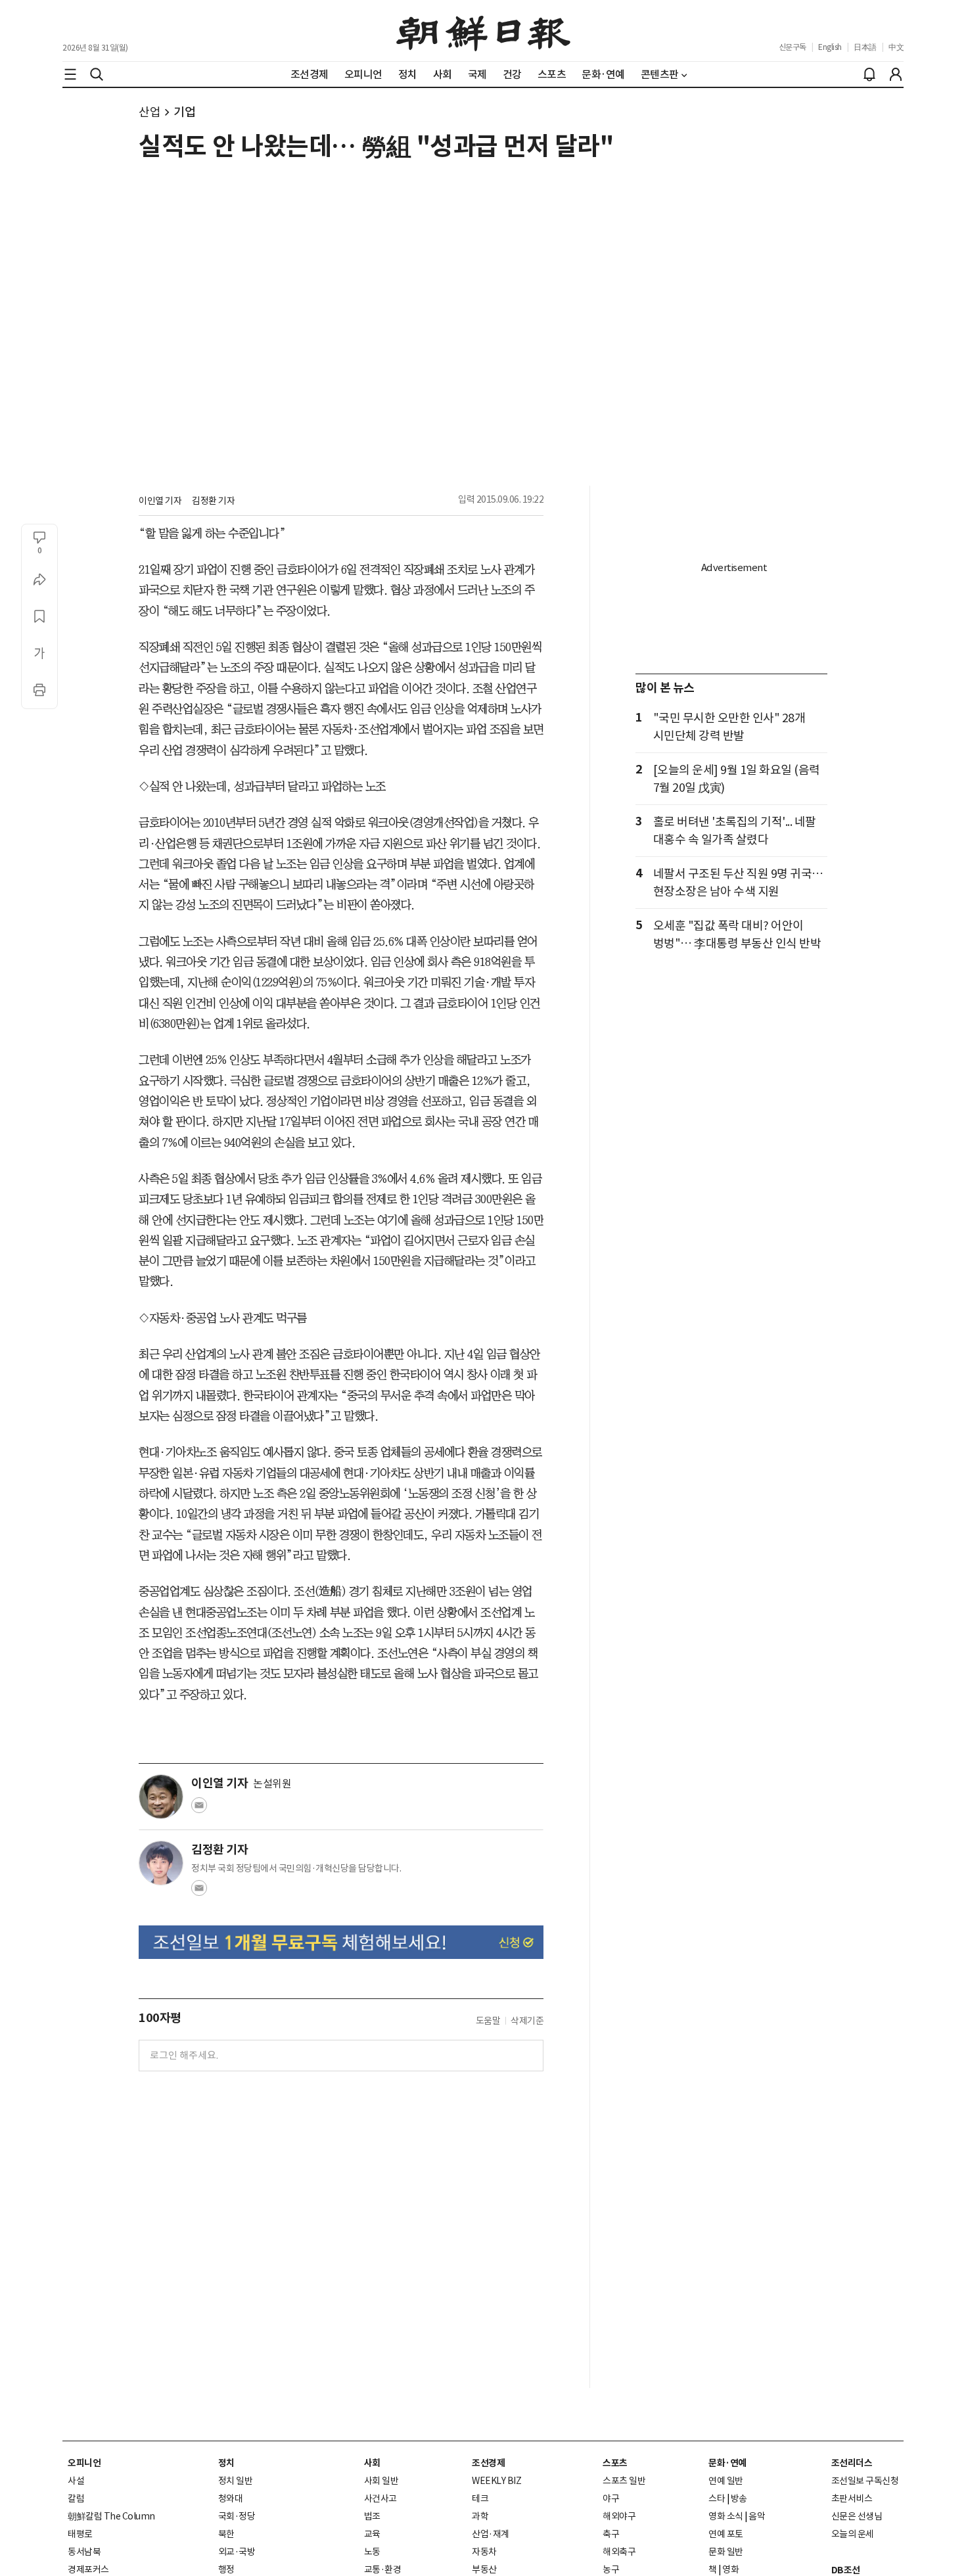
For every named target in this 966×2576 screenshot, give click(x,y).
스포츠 (615, 2463)
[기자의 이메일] (199, 1809)
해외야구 (619, 2516)
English (830, 47)
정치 (226, 2463)
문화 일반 (726, 2552)
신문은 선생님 (857, 2516)
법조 (372, 2516)
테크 (480, 2498)
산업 (149, 112)
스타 (717, 2498)
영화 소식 (726, 2516)
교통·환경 (383, 2569)
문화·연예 (727, 2463)
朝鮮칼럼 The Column (111, 2516)
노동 (372, 2552)
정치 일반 (236, 2481)
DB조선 (846, 2570)
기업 (184, 112)
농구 (611, 2569)
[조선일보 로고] (483, 31)
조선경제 (488, 2463)
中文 (896, 47)
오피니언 (84, 2463)
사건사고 (380, 2498)
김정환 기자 (213, 501)
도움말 (488, 2021)
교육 (372, 2534)
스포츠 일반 (624, 2481)
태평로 (80, 2534)
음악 (757, 2516)
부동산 (484, 2569)
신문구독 (793, 47)
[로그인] (896, 74)
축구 (611, 2534)
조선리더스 (852, 2463)
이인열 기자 (160, 501)
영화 (730, 2569)
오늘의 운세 (853, 2534)
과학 (480, 2516)
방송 (739, 2498)
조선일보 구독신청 (865, 2481)
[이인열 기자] (161, 1797)
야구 (611, 2498)
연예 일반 (726, 2481)
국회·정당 (237, 2516)
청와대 (231, 2498)
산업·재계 (491, 2534)
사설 (76, 2481)
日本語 (865, 47)
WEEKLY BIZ (496, 2481)
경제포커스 (88, 2569)
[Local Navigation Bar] (70, 74)
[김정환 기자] (161, 1863)
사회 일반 (381, 2481)
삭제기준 (527, 2021)
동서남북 (84, 2552)
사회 (372, 2463)
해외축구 (619, 2552)
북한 (226, 2534)
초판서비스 (852, 2498)
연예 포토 (726, 2534)
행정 (226, 2569)
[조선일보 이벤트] (341, 1942)
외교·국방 (237, 2552)
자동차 (484, 2552)
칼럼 (76, 2498)
